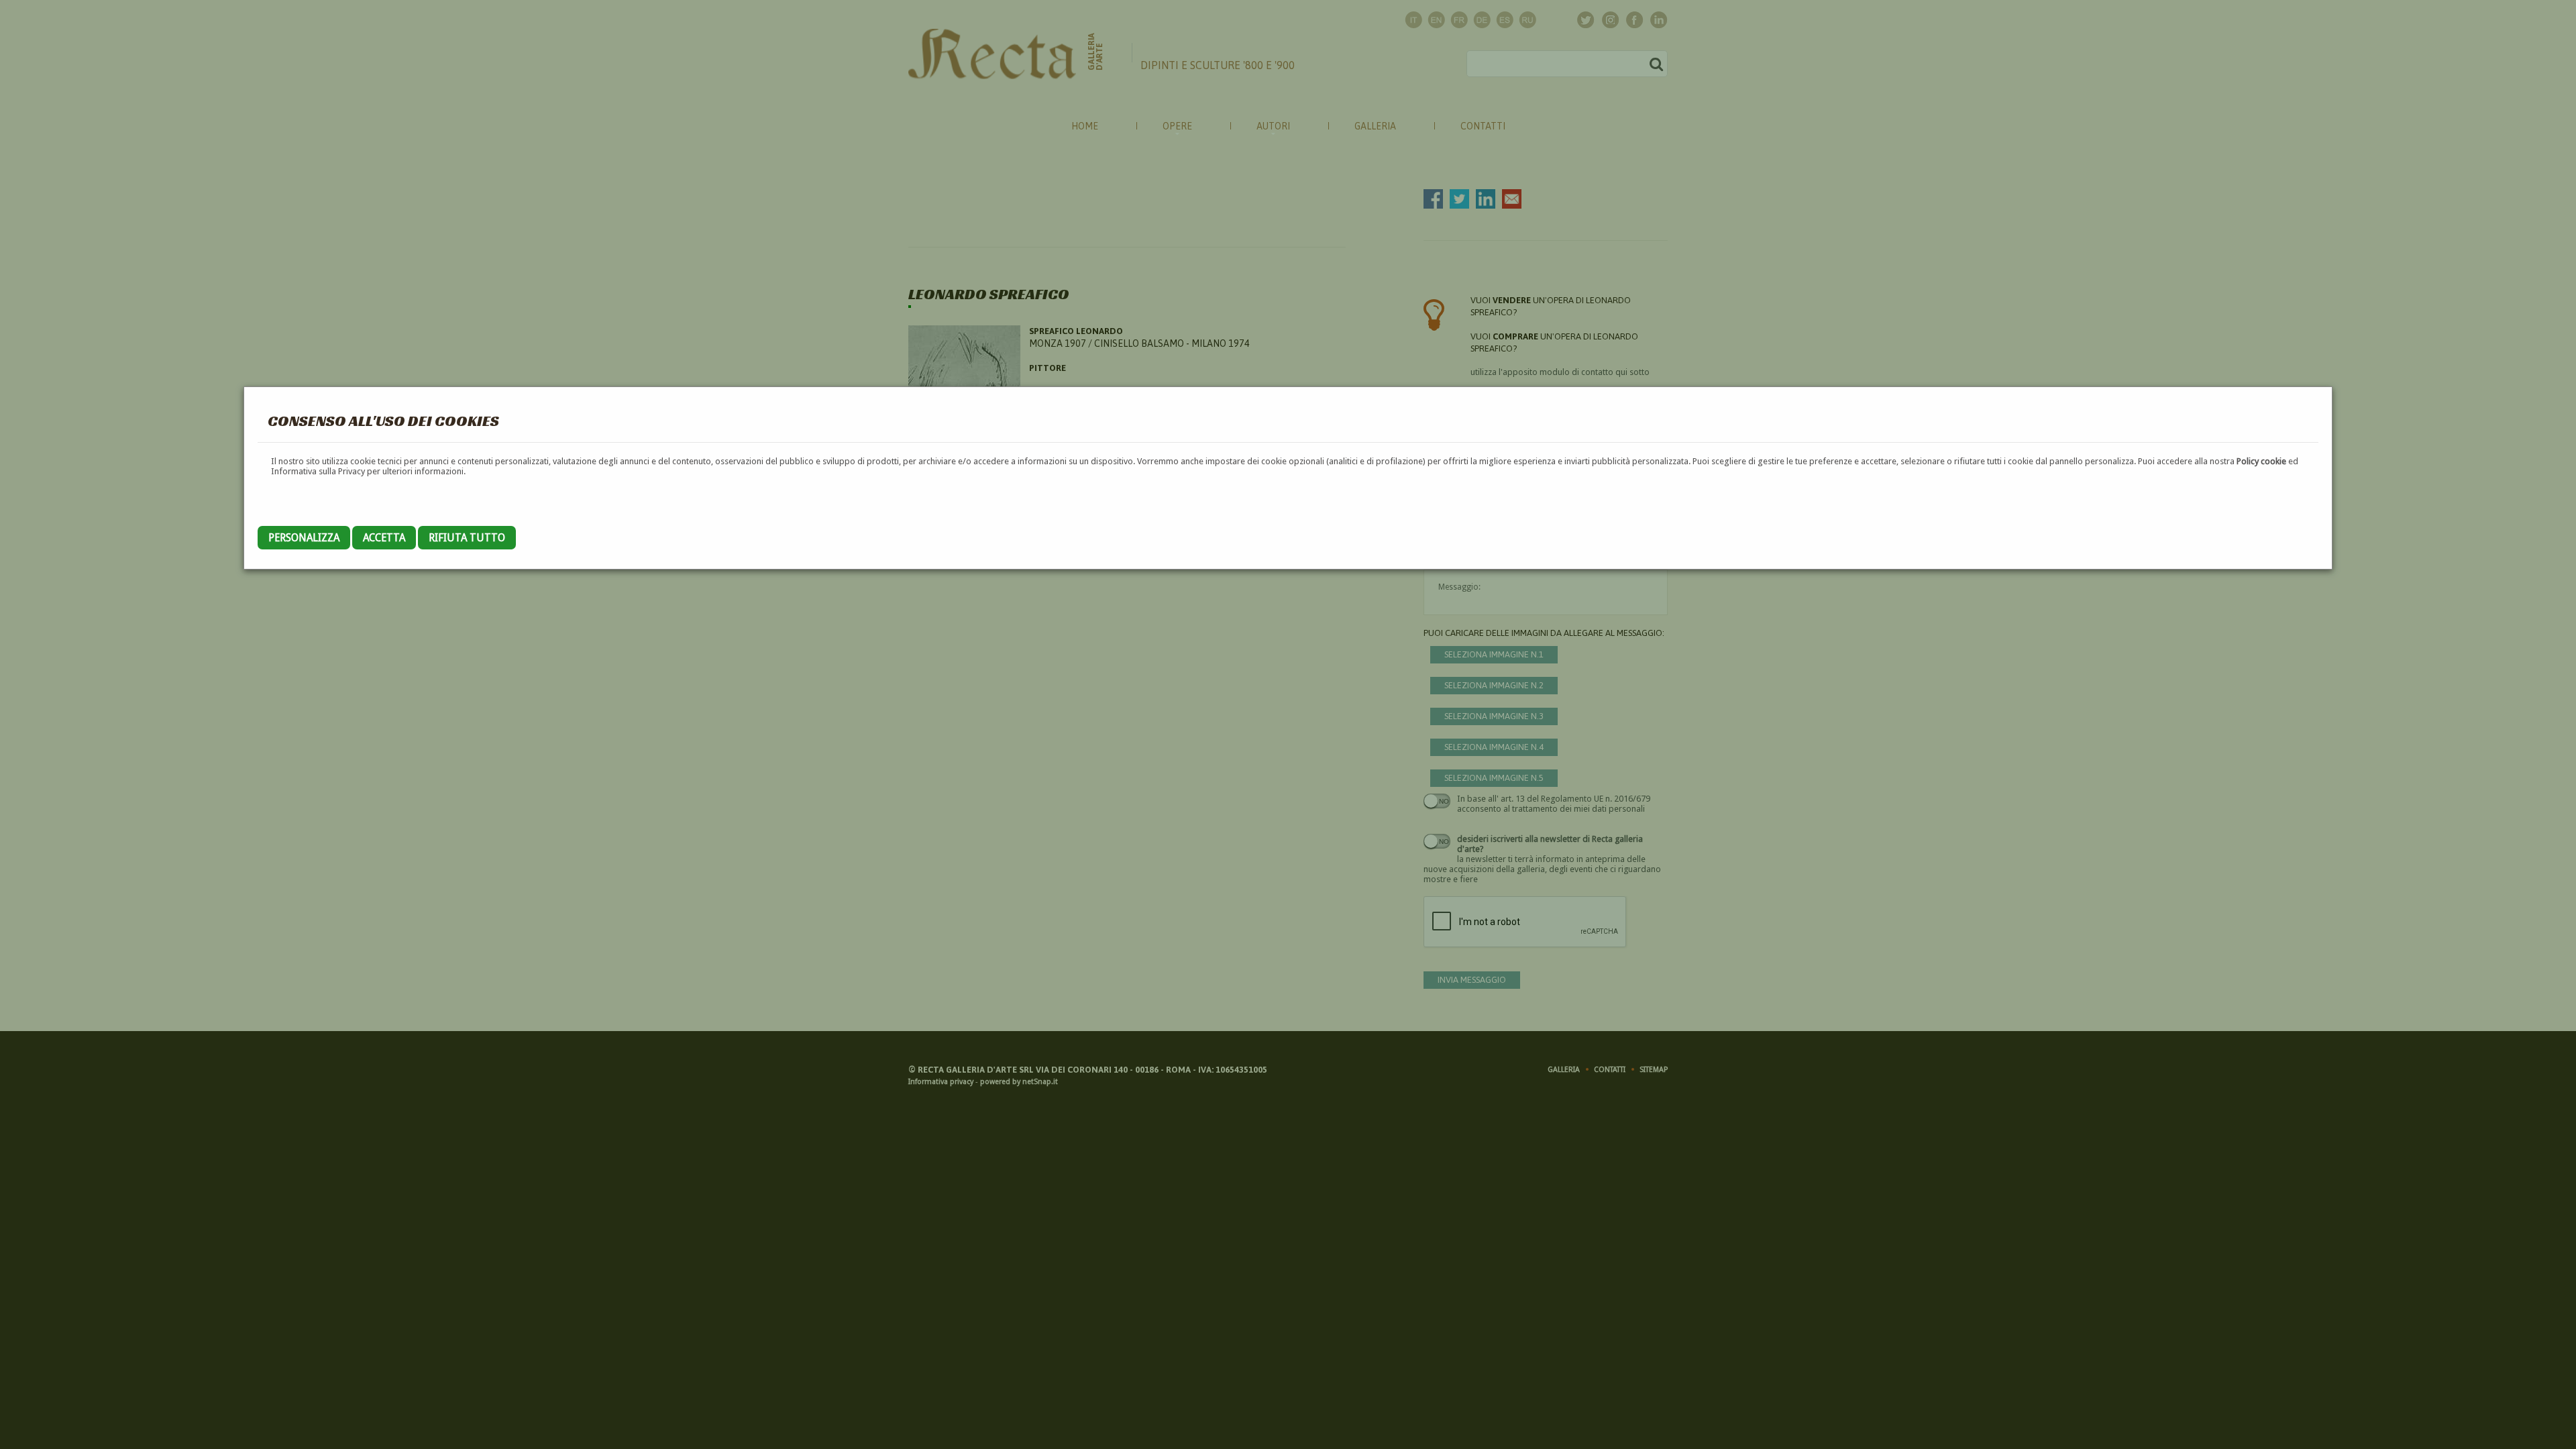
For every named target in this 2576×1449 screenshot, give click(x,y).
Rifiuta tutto (467, 538)
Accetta (384, 538)
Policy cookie (2261, 461)
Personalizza (304, 538)
